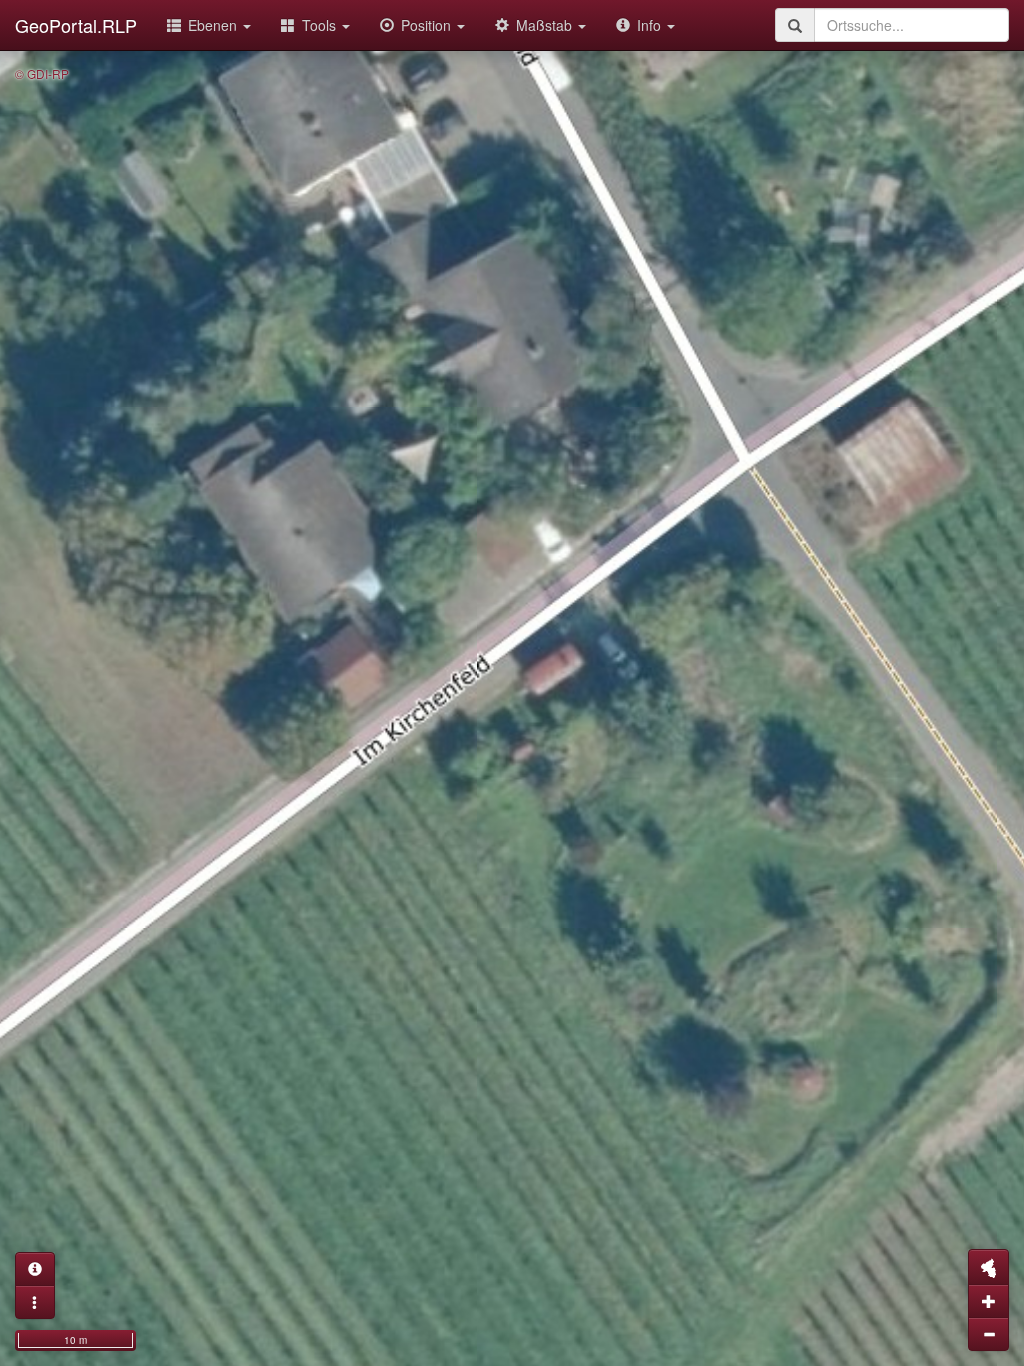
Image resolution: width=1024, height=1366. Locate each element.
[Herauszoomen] (988, 1334)
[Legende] (35, 1302)
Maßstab (546, 25)
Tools (321, 25)
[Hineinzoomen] (988, 1301)
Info (651, 25)
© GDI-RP (42, 73)
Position (428, 25)
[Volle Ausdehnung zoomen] (988, 1267)
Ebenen (214, 25)
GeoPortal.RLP (76, 25)
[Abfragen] (35, 1269)
